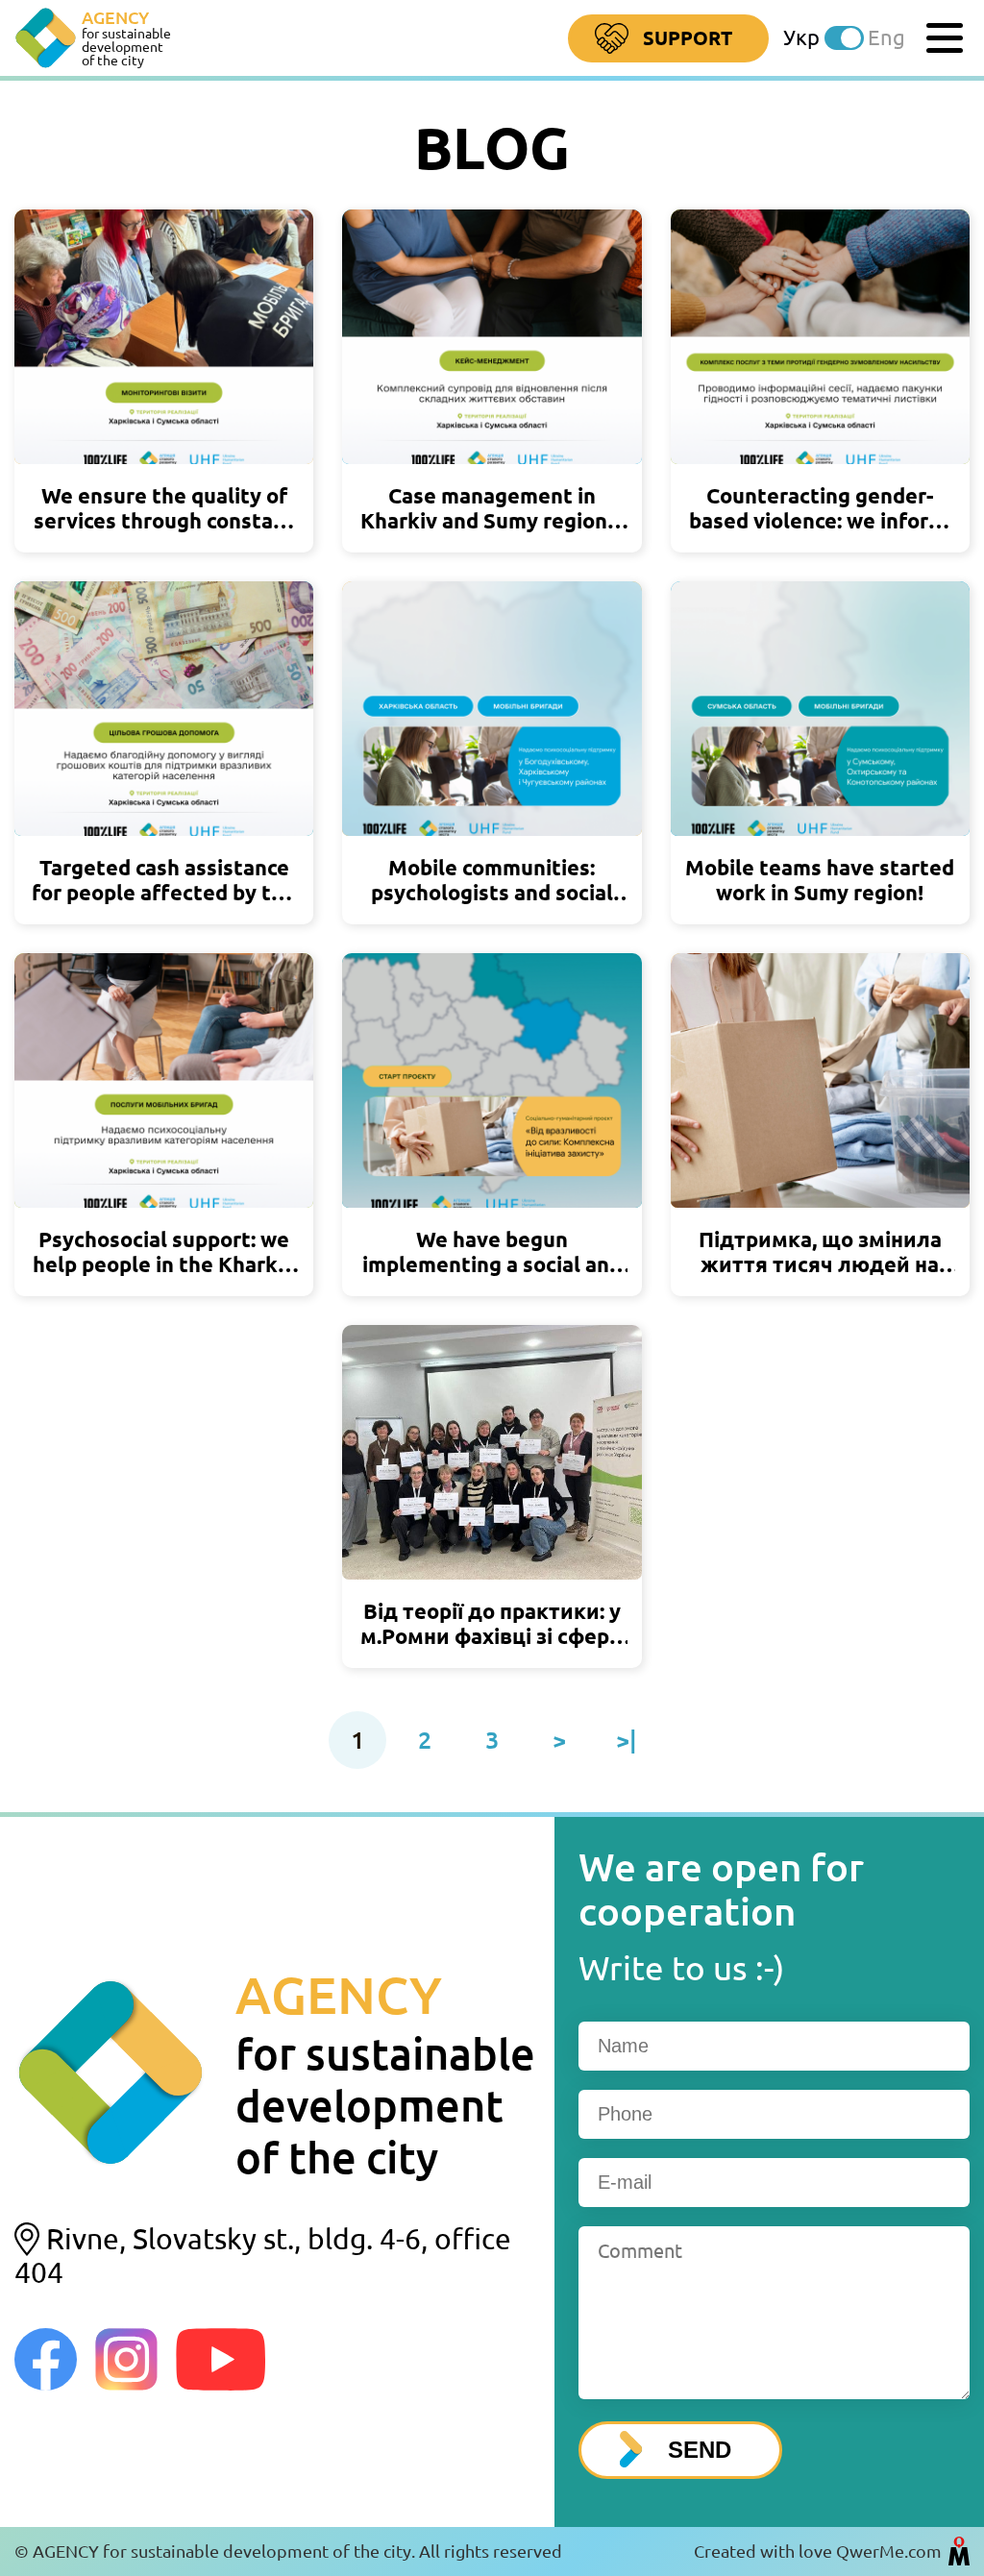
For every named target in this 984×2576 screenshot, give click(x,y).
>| (627, 1740)
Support (688, 38)
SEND (700, 2450)
